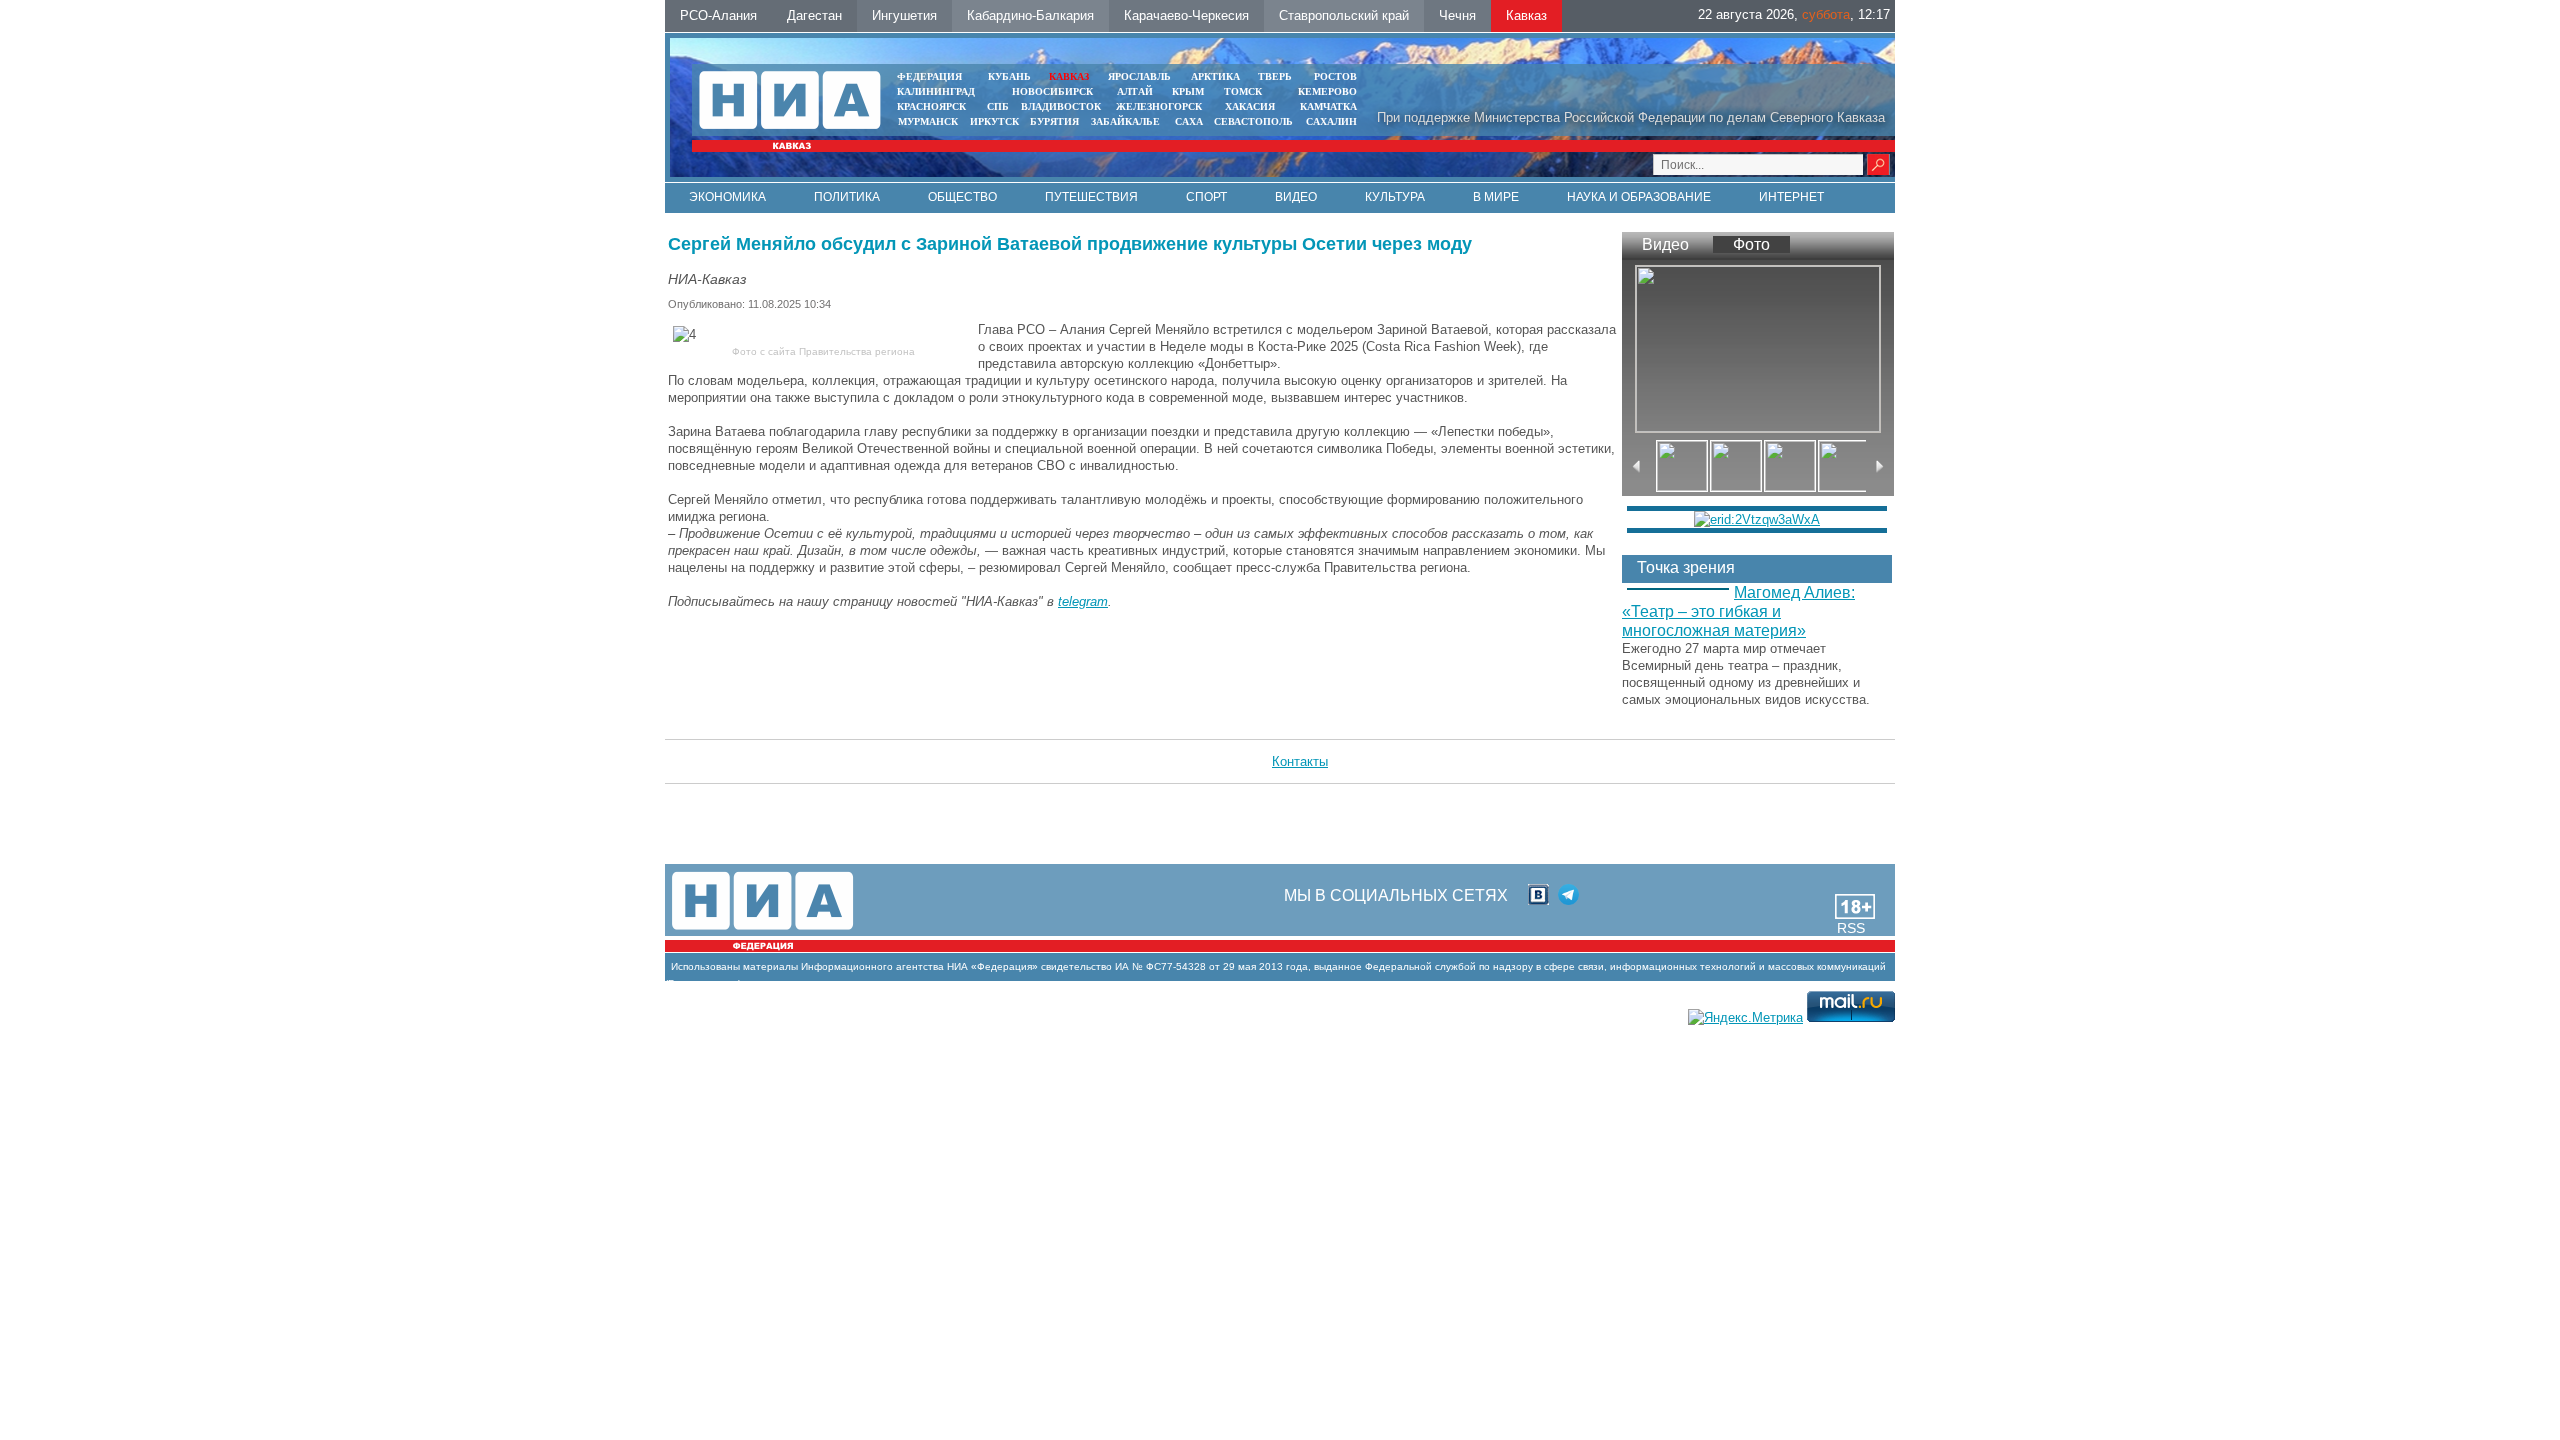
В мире (1496, 197)
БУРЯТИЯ (1054, 121)
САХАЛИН (1331, 121)
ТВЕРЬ (1275, 76)
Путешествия (1091, 197)
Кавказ (1526, 15)
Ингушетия (904, 15)
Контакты (1300, 761)
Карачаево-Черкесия (1186, 15)
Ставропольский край (1344, 15)
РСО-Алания (718, 15)
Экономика (727, 197)
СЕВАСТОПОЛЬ (1253, 121)
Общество (962, 197)
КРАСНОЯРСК (931, 106)
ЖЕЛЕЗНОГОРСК (1159, 106)
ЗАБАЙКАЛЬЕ (1127, 121)
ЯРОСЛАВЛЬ (1139, 76)
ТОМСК (1246, 91)
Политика (847, 197)
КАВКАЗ (1069, 76)
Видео (1296, 197)
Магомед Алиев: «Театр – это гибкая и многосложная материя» (1738, 611)
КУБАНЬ (1009, 76)
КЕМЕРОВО (1327, 91)
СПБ (998, 106)
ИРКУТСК (994, 121)
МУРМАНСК (928, 121)
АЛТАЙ (1135, 91)
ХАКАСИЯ (1248, 106)
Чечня (1457, 15)
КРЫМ (1188, 91)
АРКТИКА (1215, 76)
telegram (1083, 601)
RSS (1851, 928)
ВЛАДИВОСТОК (1061, 106)
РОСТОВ (1335, 76)
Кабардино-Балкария (1030, 15)
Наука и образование (1639, 197)
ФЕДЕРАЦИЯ (929, 76)
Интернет (1791, 197)
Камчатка (1327, 106)
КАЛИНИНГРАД (936, 91)
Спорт (1206, 197)
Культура (1395, 197)
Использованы (705, 966)
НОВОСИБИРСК (1052, 91)
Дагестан (814, 15)
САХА (1189, 121)
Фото (1751, 244)
